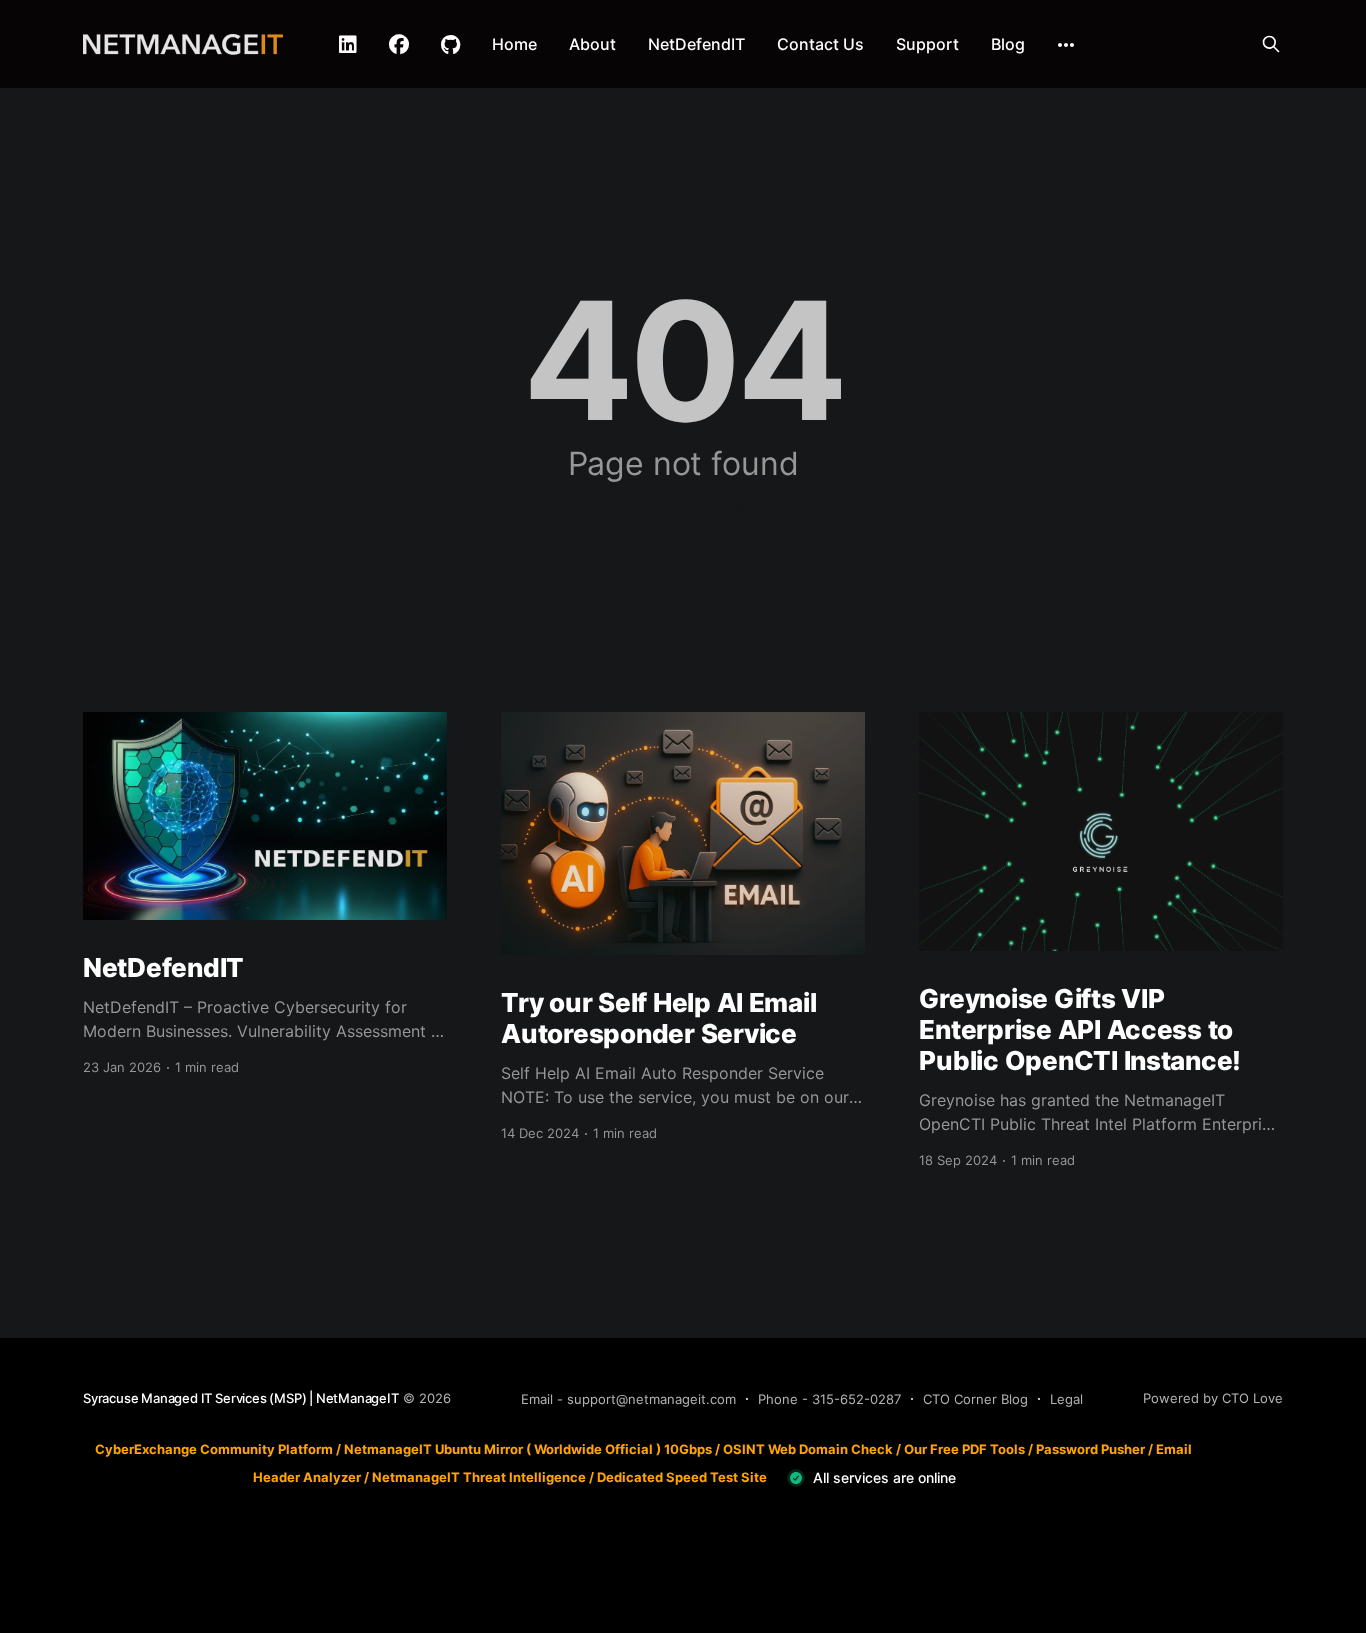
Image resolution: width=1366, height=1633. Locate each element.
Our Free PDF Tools (964, 1449)
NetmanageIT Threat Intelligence (479, 1477)
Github (450, 45)
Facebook (399, 45)
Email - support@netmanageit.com (628, 1399)
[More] (1066, 45)
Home (514, 44)
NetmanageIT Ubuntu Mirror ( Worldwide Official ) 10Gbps (528, 1449)
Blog (1008, 44)
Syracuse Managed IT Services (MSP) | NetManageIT (241, 1398)
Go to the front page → (683, 502)
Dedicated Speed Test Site (682, 1477)
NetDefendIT (696, 44)
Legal (1066, 1399)
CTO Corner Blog (975, 1399)
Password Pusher (1090, 1449)
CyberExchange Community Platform (214, 1449)
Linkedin (348, 45)
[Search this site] (1271, 44)
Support (927, 44)
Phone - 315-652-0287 (829, 1399)
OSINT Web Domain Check (808, 1449)
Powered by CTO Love (1213, 1398)
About (592, 44)
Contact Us (820, 44)
